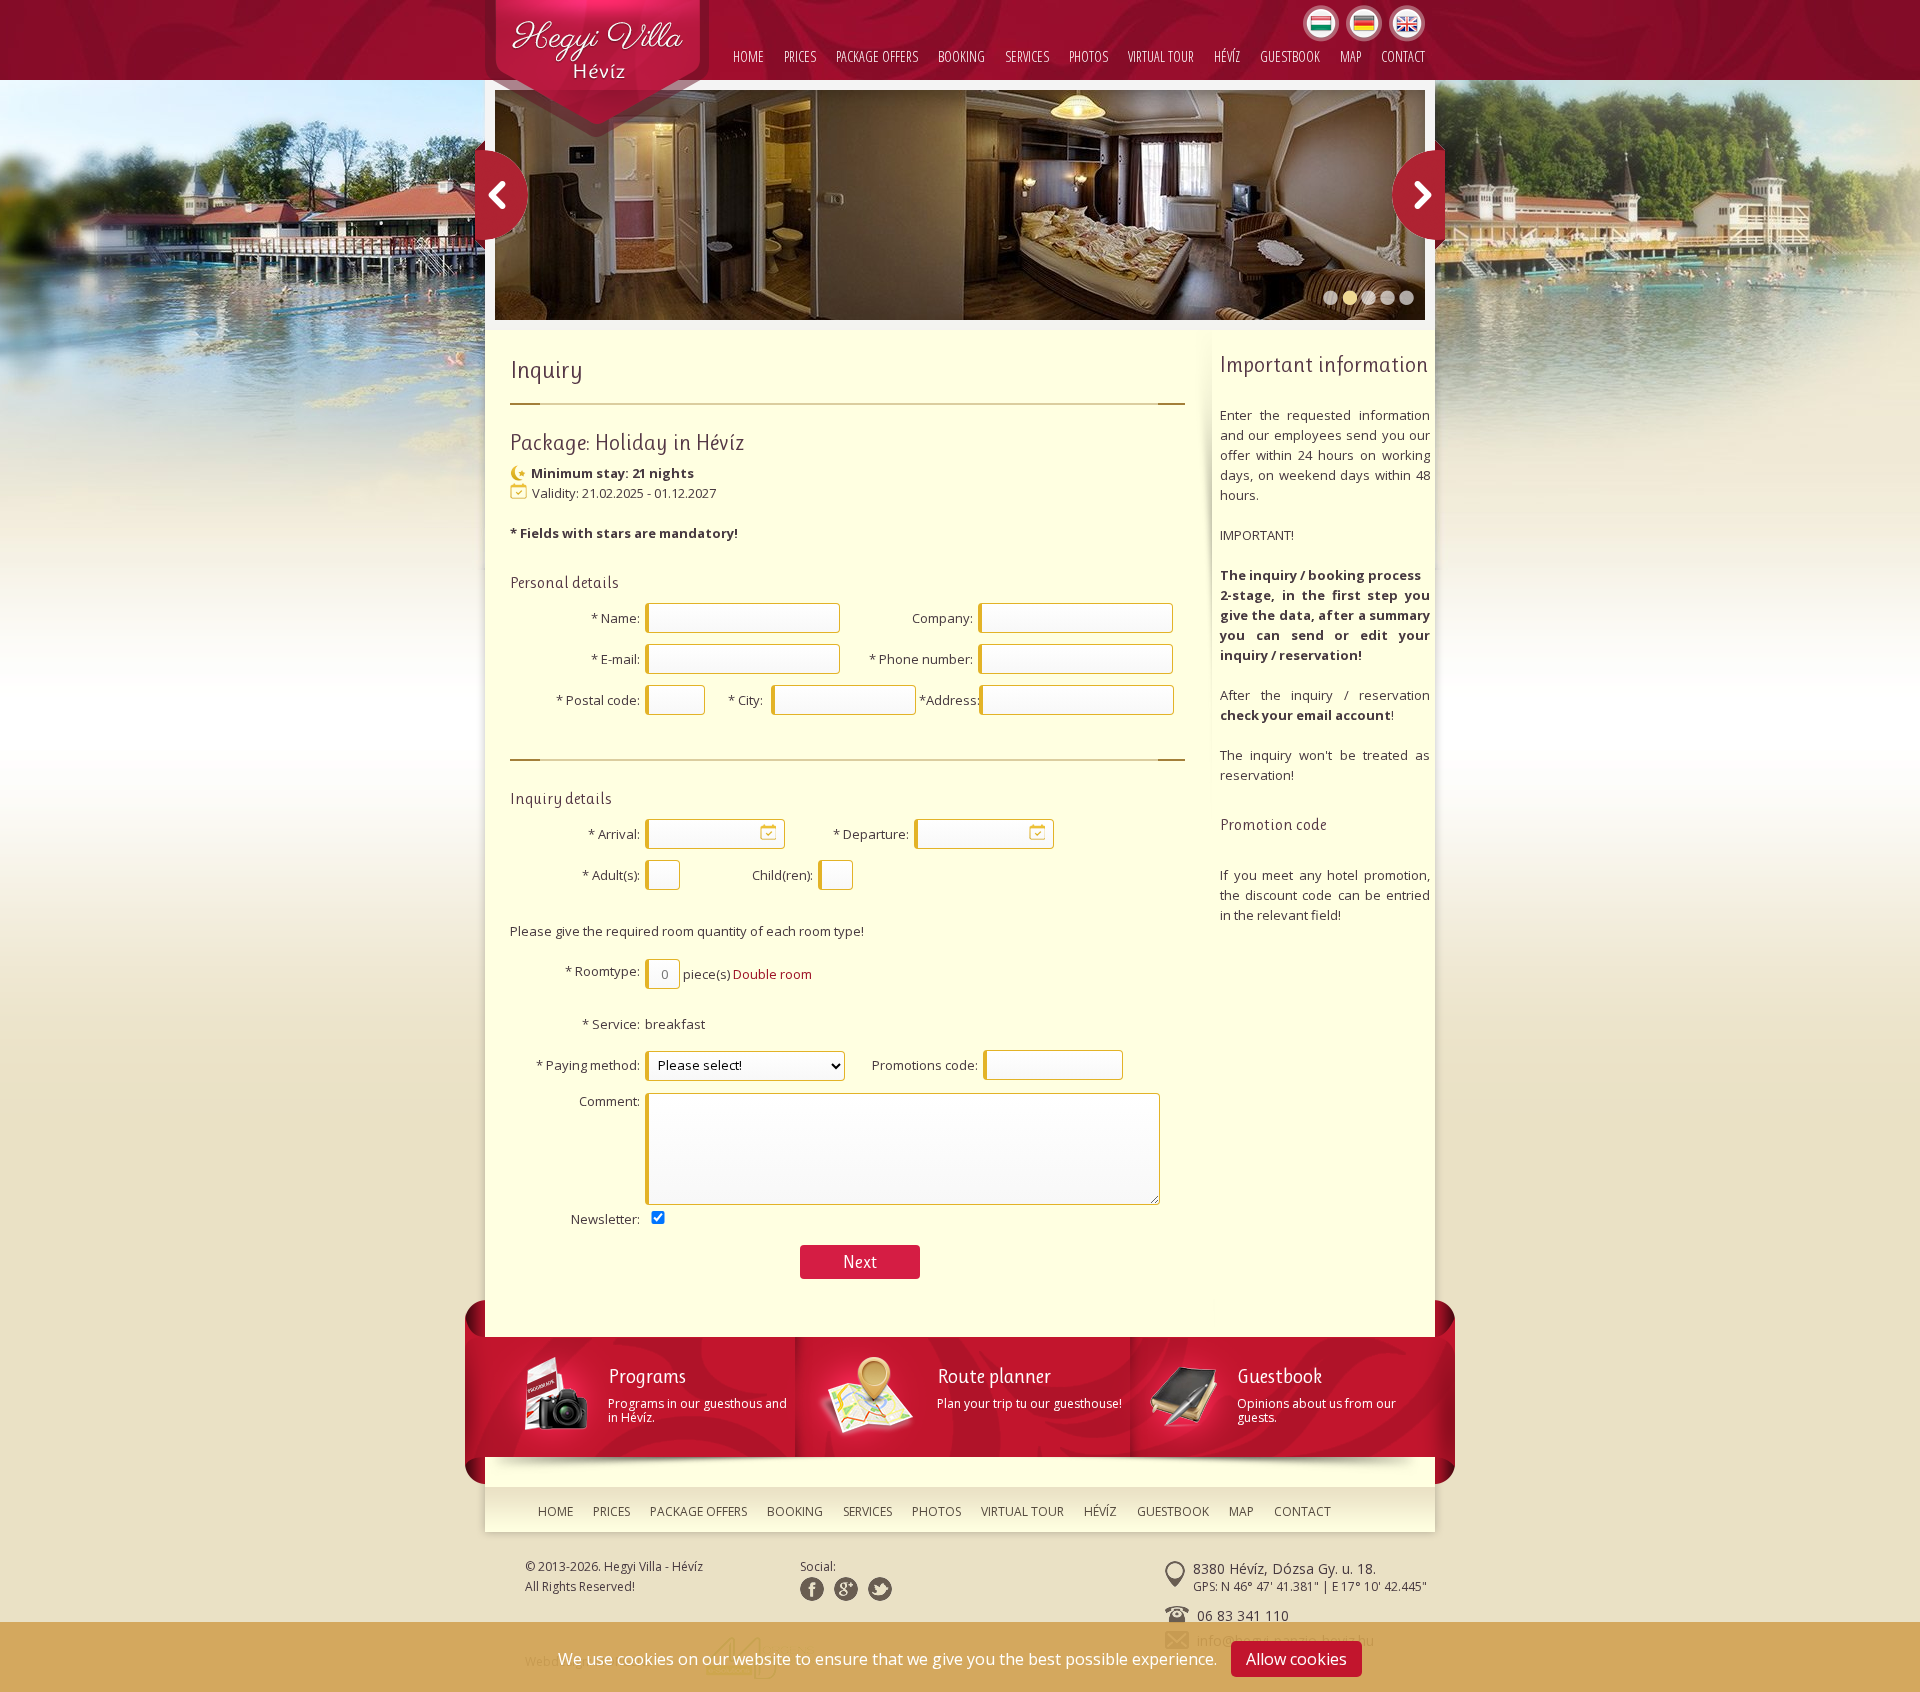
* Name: (615, 618)
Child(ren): (782, 875)
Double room (772, 974)
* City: (745, 700)
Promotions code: (925, 1065)
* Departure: (871, 834)
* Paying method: (588, 1065)
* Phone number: (921, 659)
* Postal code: (598, 700)
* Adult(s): (611, 875)
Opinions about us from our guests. (1316, 1395)
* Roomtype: (602, 971)
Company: (942, 618)
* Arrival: (614, 834)
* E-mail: (615, 659)
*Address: (949, 700)
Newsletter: (605, 1219)
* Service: (611, 1024)
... (768, 832)
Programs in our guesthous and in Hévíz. (697, 1395)
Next (860, 1262)
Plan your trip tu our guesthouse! (1029, 1388)
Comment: (609, 1101)
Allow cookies (1296, 1659)
